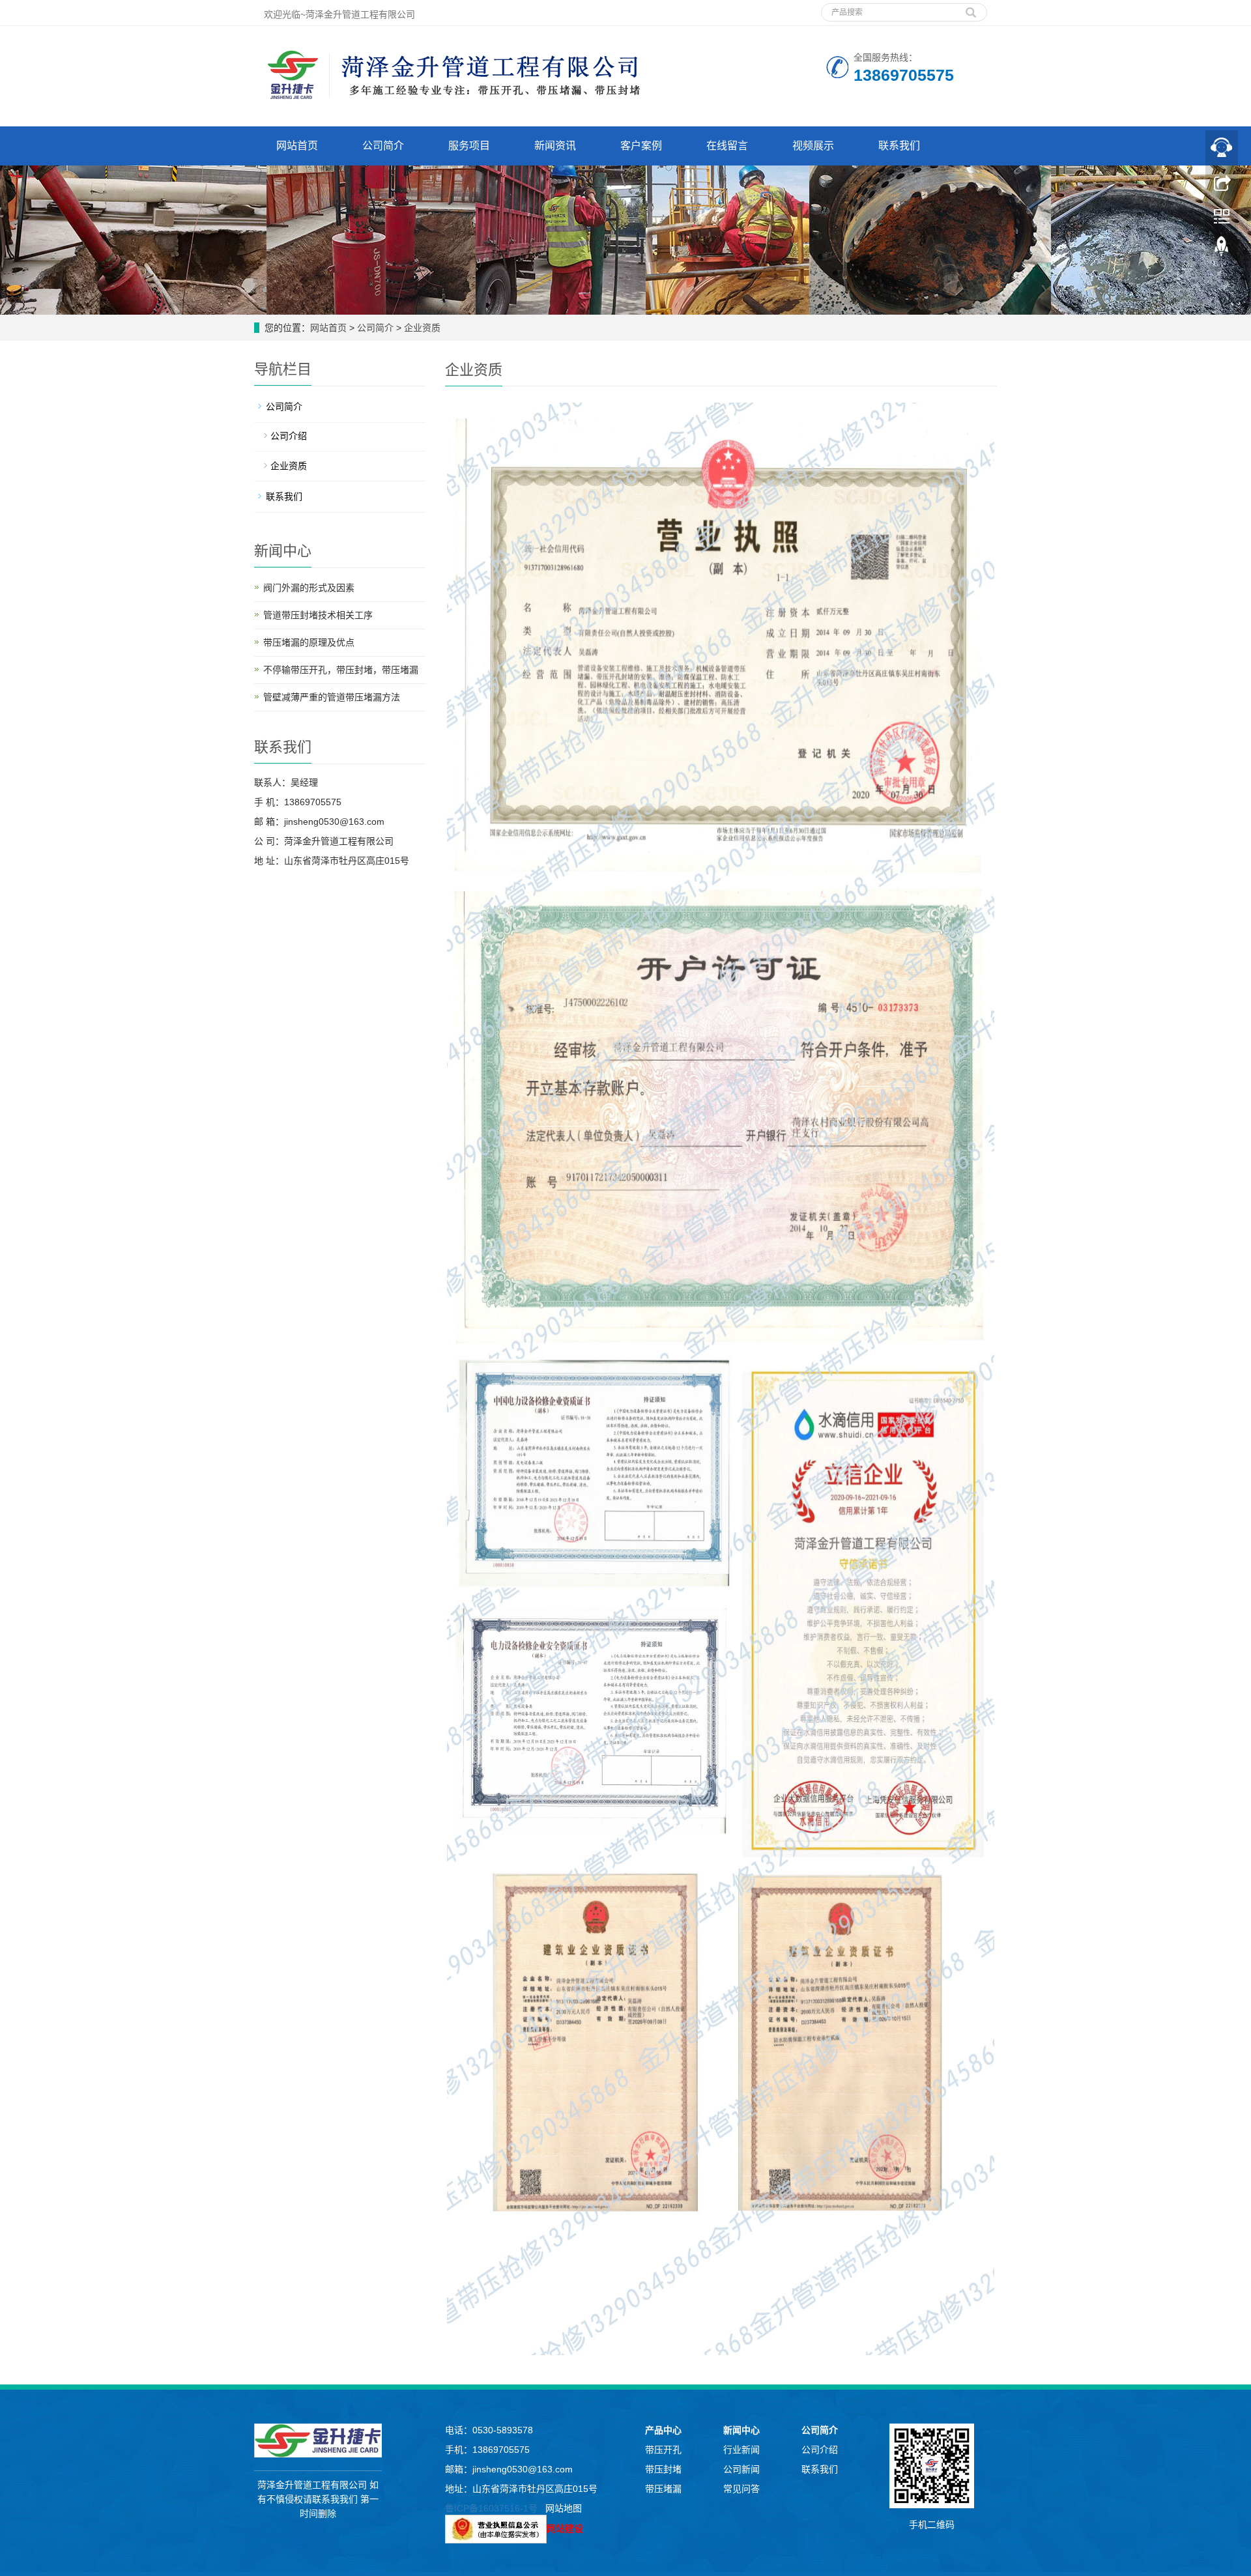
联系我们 (899, 146)
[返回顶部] (1222, 250)
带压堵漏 (663, 2489)
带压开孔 (663, 2450)
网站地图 (564, 2508)
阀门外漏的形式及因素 (309, 588)
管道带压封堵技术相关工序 (318, 615)
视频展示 (813, 146)
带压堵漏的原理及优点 (309, 642)
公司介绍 (289, 436)
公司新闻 (741, 2469)
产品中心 (663, 2430)
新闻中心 (741, 2430)
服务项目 (469, 146)
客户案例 (641, 146)
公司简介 (383, 146)
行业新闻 (741, 2450)
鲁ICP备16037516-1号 (491, 2508)
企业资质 (421, 328)
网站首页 (297, 146)
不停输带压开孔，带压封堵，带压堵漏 (341, 670)
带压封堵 (663, 2469)
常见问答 (741, 2489)
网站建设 (565, 2528)
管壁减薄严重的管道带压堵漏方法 (332, 697)
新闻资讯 (555, 146)
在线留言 (727, 146)
